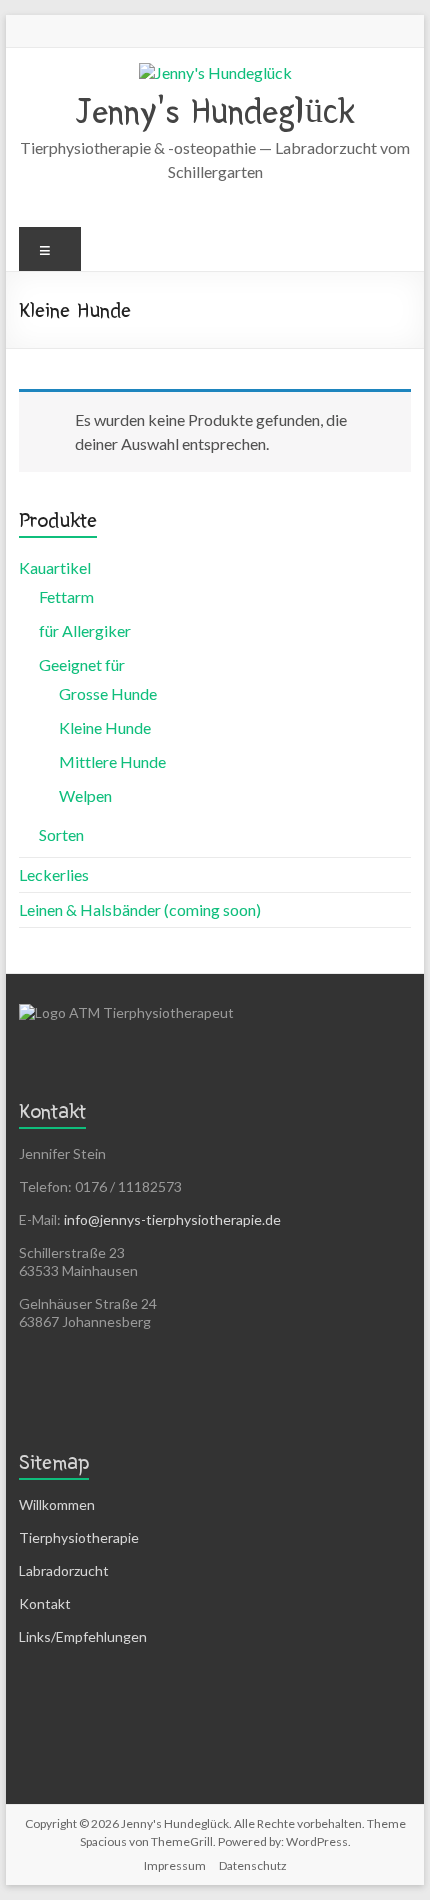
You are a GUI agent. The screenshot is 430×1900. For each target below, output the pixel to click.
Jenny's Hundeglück (215, 111)
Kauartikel (55, 567)
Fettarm (66, 596)
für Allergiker (85, 630)
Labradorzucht (64, 1570)
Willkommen (57, 1504)
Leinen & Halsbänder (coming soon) (140, 909)
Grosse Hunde (108, 693)
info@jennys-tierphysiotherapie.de (172, 1219)
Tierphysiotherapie (79, 1537)
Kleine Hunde (105, 727)
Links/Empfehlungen (83, 1636)
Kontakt (45, 1603)
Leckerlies (54, 874)
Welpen (85, 795)
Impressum (175, 1865)
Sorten (61, 834)
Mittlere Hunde (112, 761)
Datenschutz (253, 1865)
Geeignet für (82, 664)
